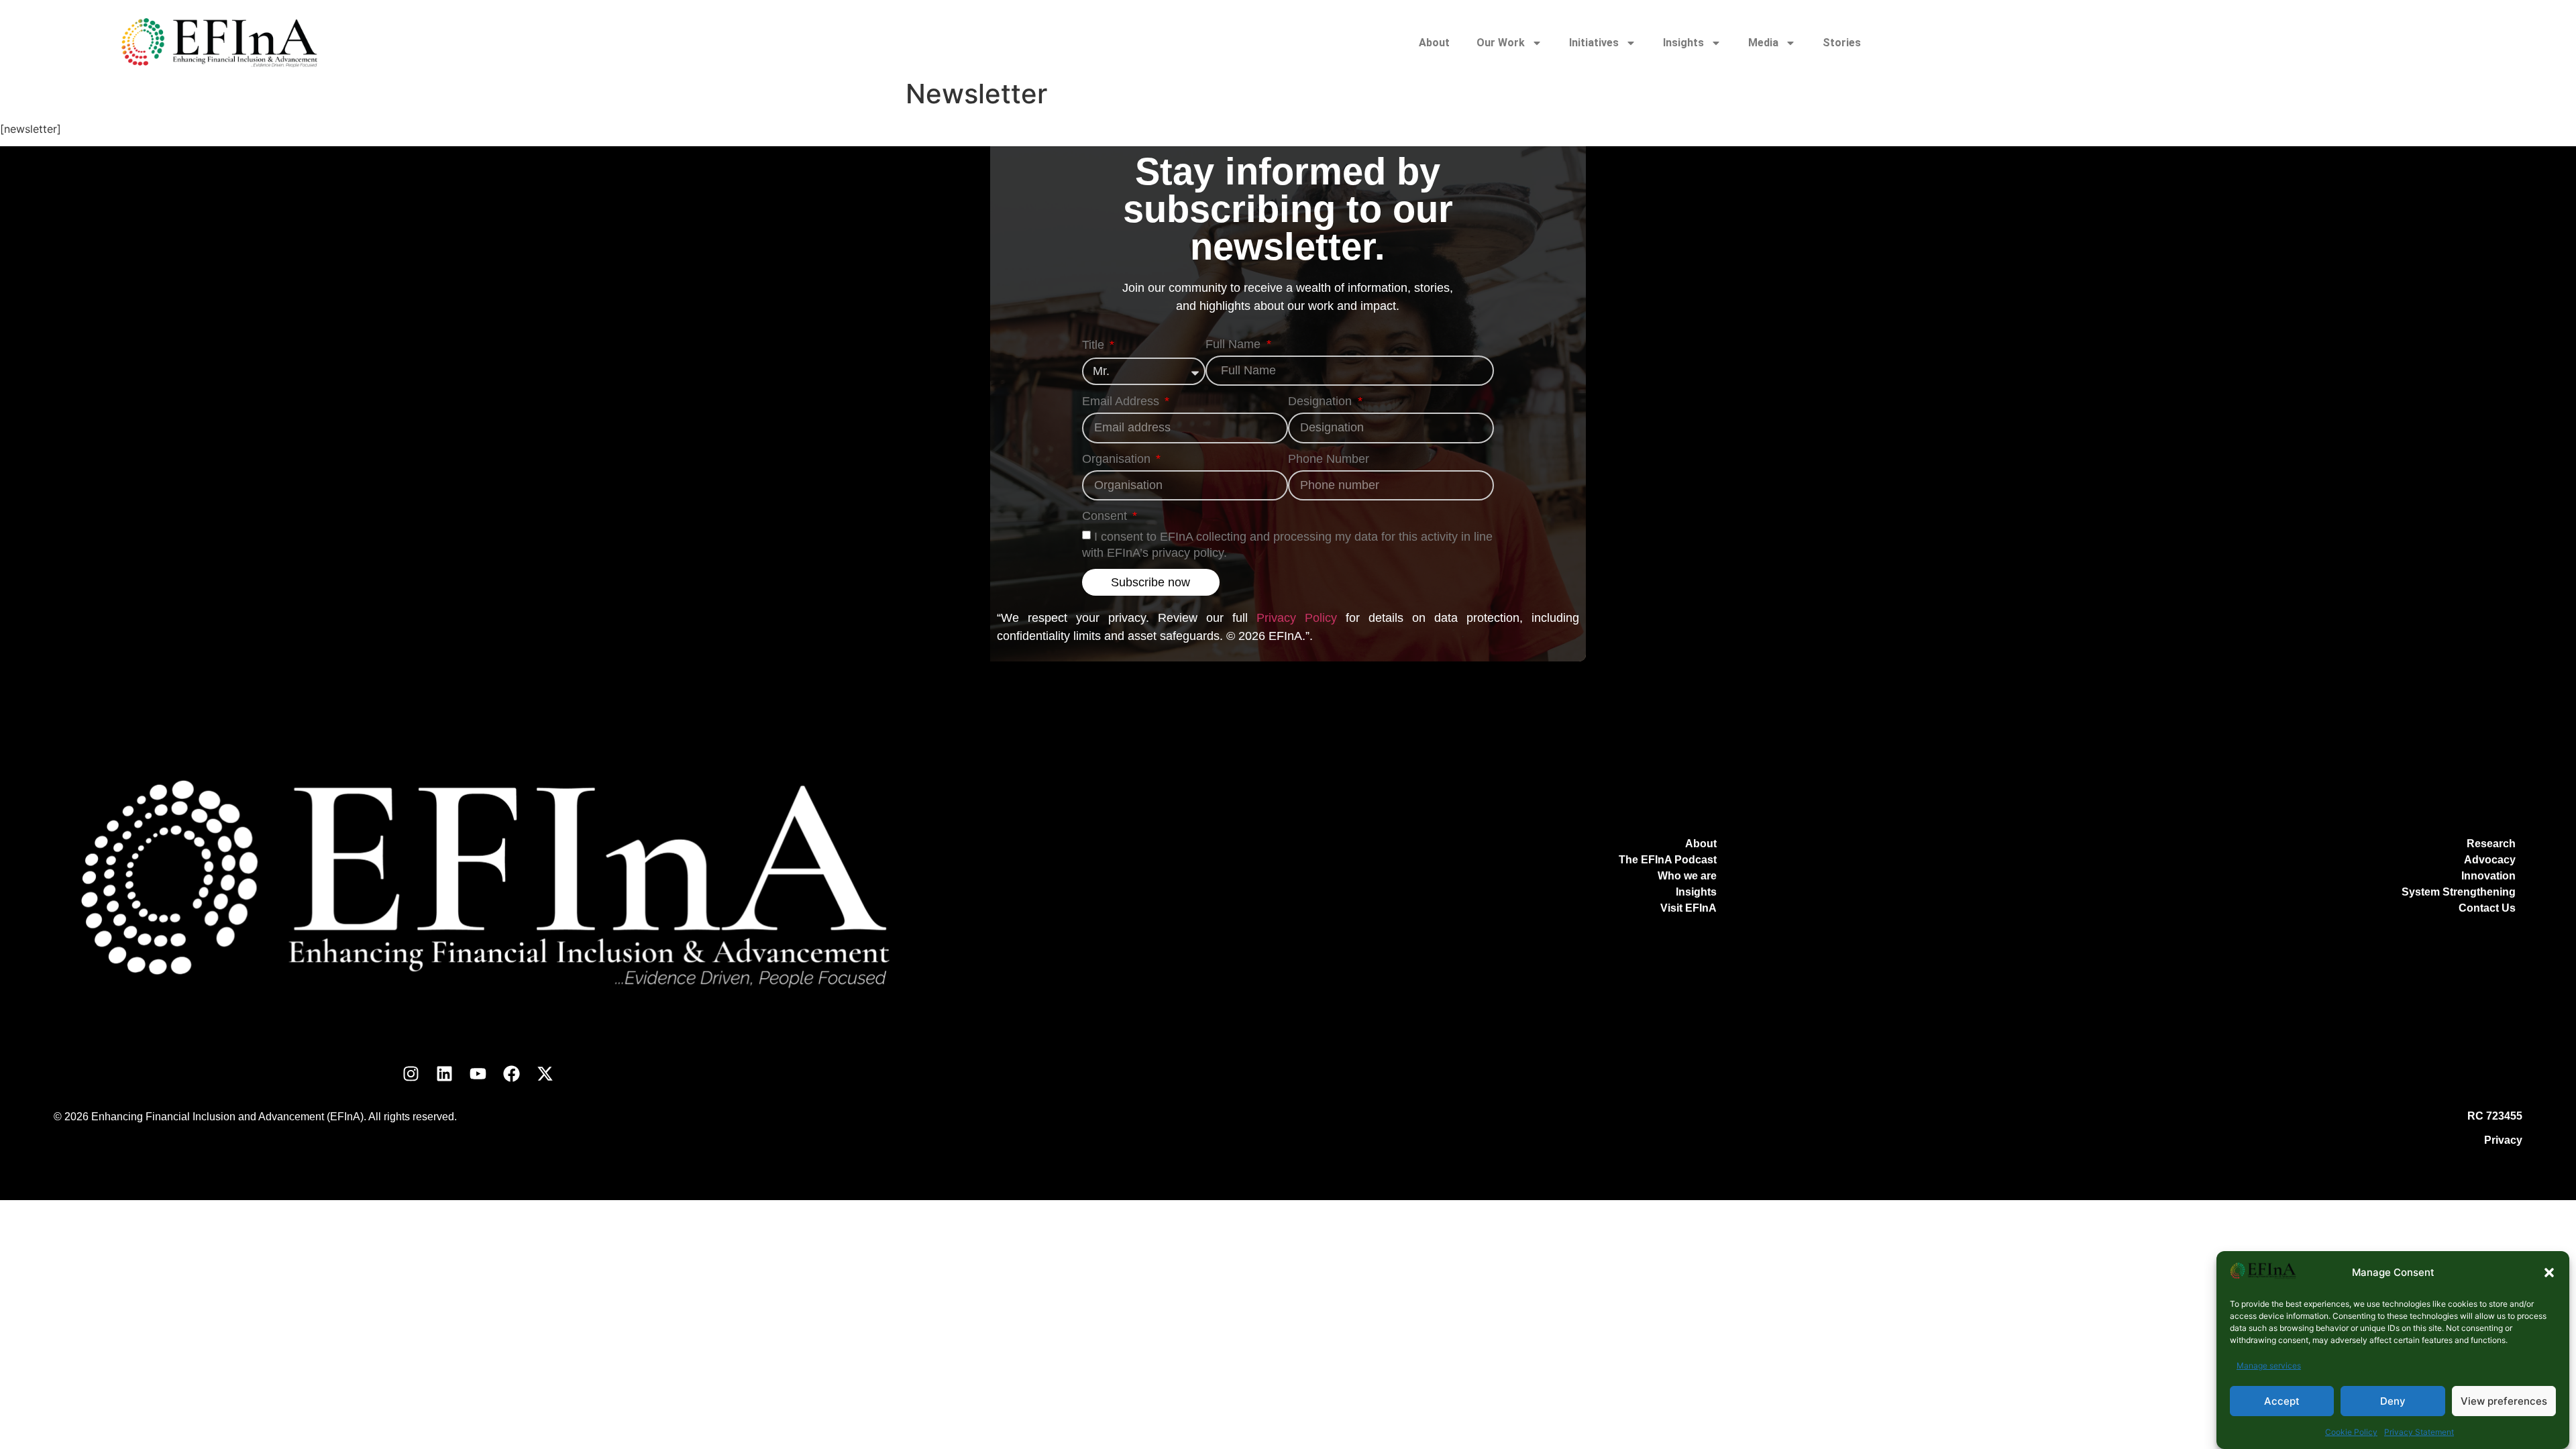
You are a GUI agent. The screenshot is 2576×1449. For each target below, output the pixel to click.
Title (1095, 345)
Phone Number (1329, 459)
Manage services (2269, 1365)
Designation (1322, 401)
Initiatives (1594, 43)
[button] (2549, 1273)
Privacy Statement (2419, 1432)
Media (1763, 43)
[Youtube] (478, 1073)
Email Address (1122, 401)
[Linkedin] (445, 1073)
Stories (1842, 43)
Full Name (1235, 344)
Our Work (1501, 43)
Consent (1106, 516)
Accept (2282, 1401)
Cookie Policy (2351, 1432)
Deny (2393, 1401)
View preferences (2504, 1401)
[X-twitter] (545, 1073)
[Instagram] (411, 1073)
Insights (1683, 43)
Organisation (1118, 459)
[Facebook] (512, 1073)
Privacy (2503, 1140)
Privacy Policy (1297, 618)
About (1434, 43)
